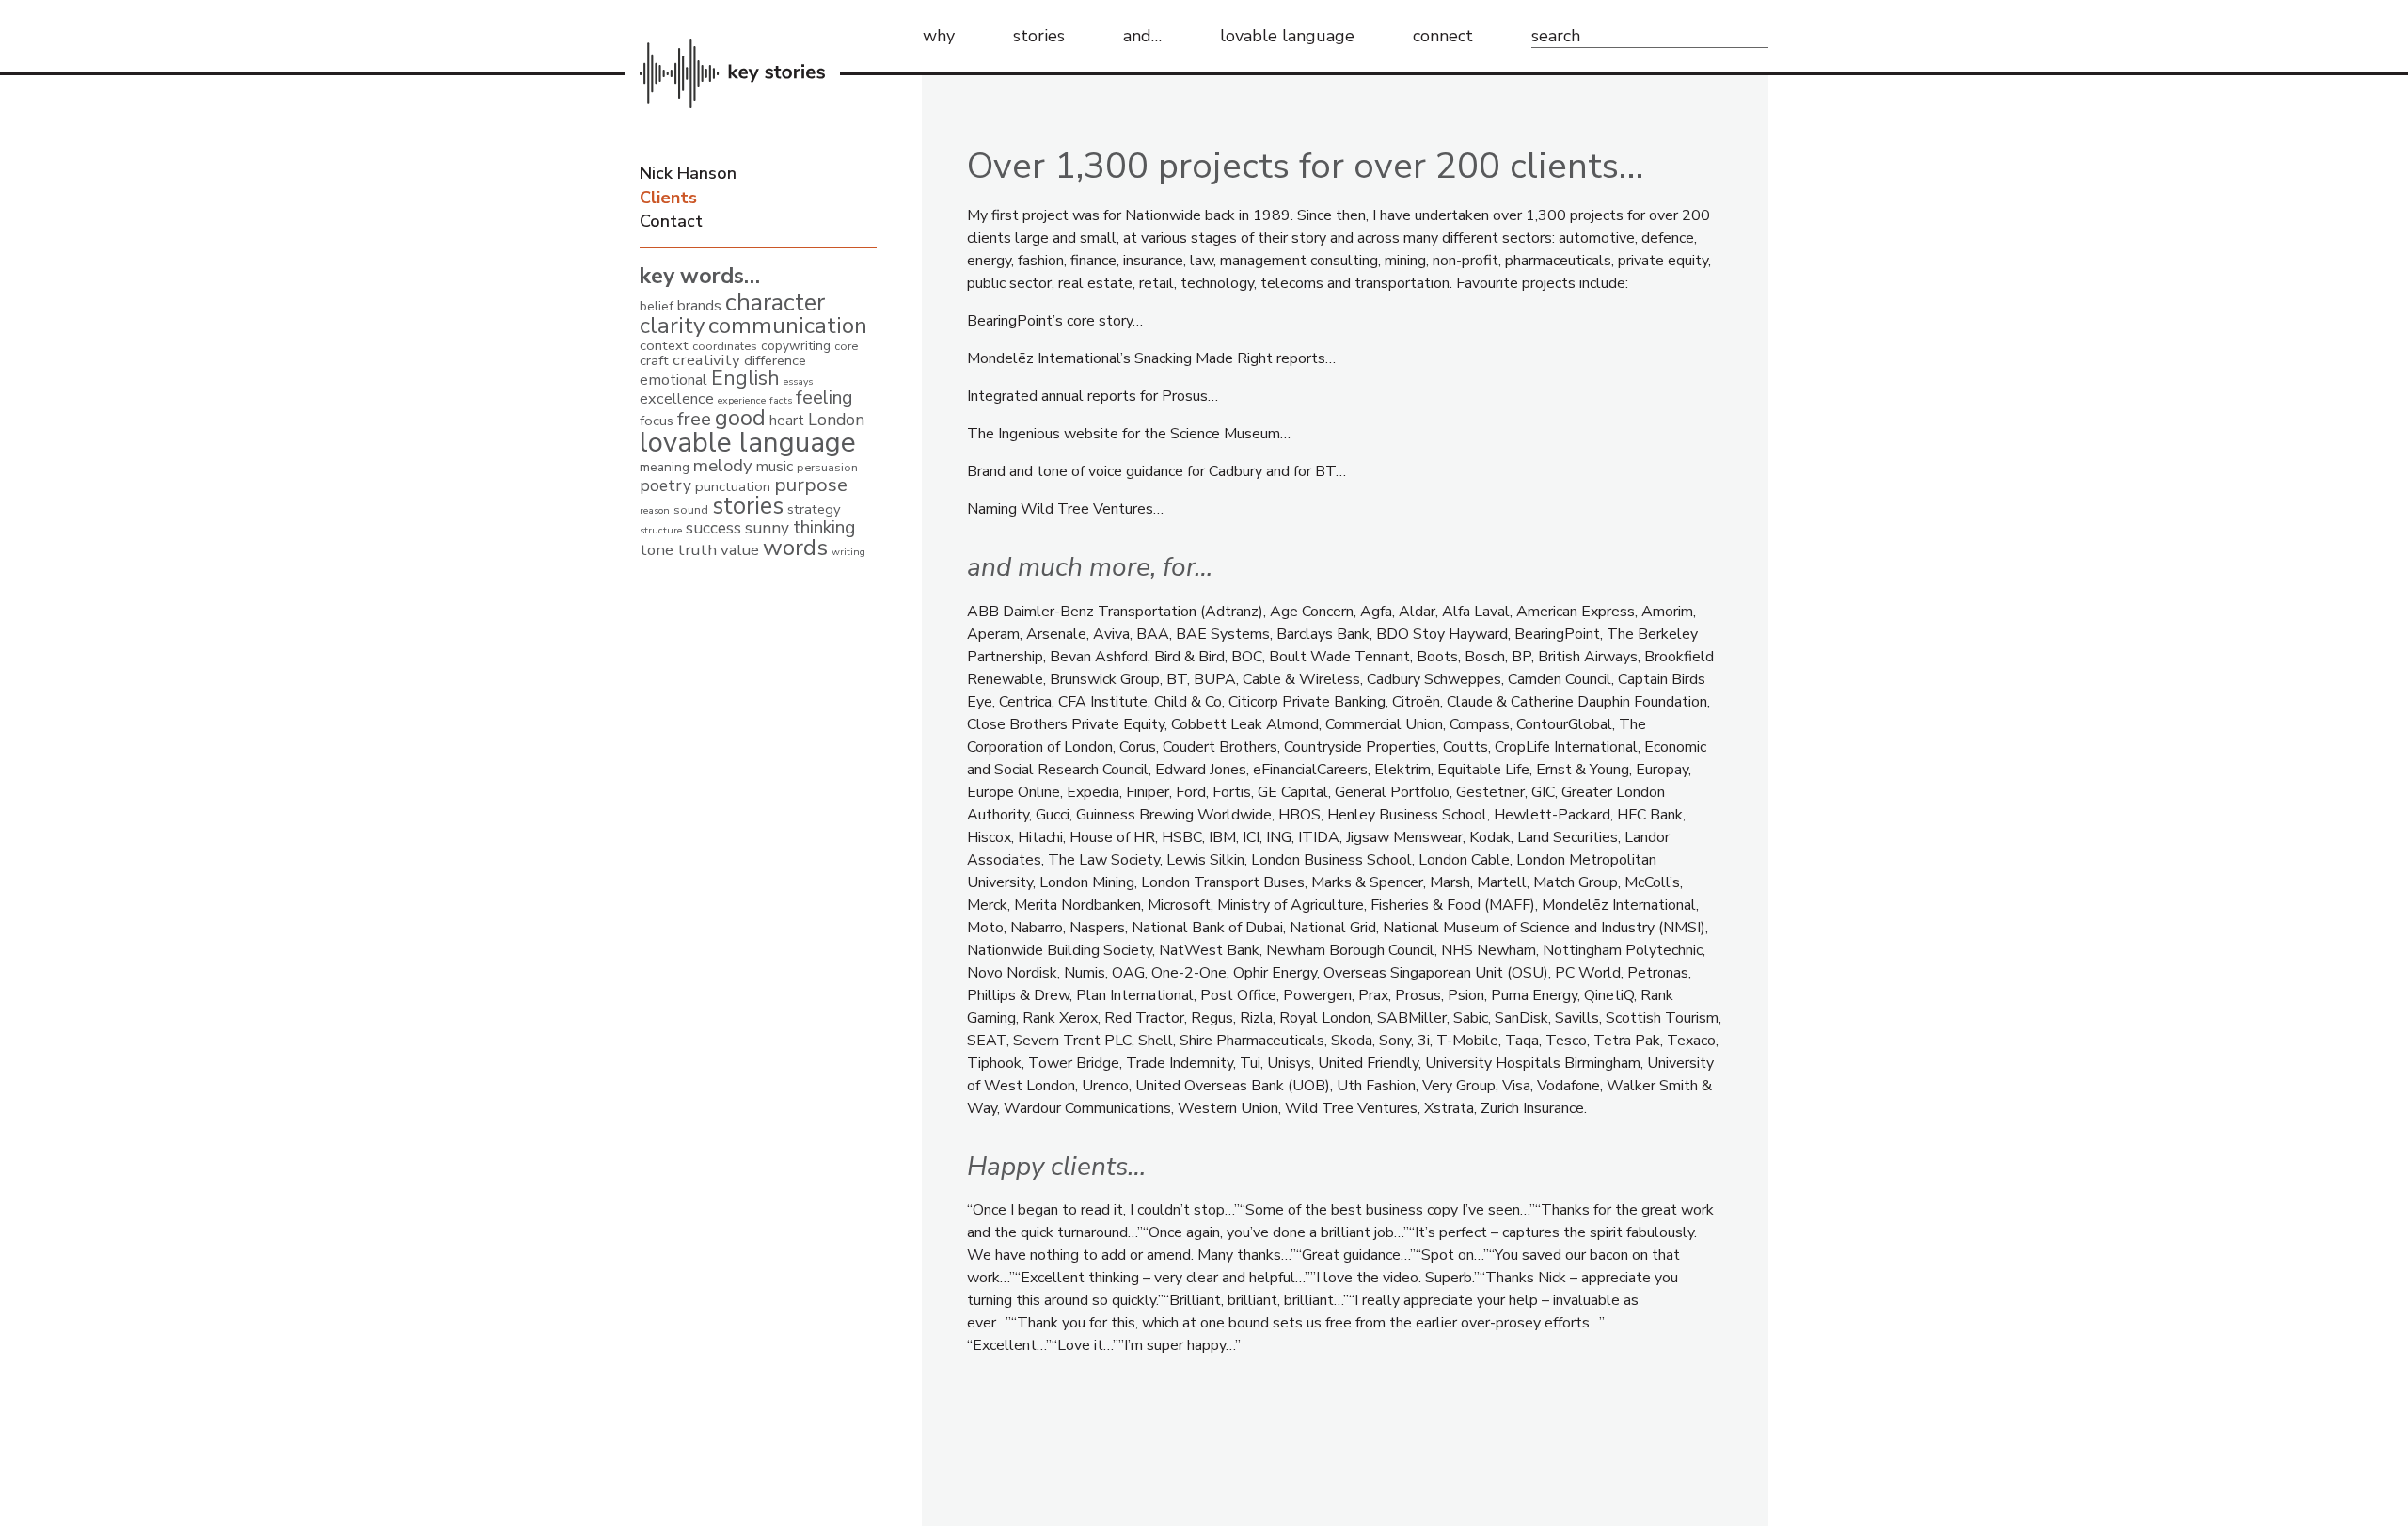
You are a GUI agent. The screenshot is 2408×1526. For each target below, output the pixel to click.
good (740, 418)
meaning (665, 467)
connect (1443, 36)
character (775, 302)
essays (798, 381)
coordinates (725, 346)
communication (788, 326)
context (664, 345)
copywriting (796, 346)
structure (661, 530)
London (836, 420)
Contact (671, 221)
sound (691, 509)
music (775, 466)
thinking (824, 527)
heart (787, 420)
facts (781, 400)
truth (697, 550)
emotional (673, 380)
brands (699, 305)
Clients (668, 198)
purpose (811, 485)
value (740, 550)
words (795, 548)
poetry (665, 486)
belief (657, 306)
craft (654, 360)
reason (655, 510)
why (939, 36)
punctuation (733, 486)
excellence (677, 399)
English (745, 378)
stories (1039, 36)
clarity (672, 326)
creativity (706, 360)
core (846, 346)
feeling (824, 397)
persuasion (827, 467)
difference (775, 360)
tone (657, 550)
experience (742, 400)
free (694, 419)
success (713, 528)
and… (1142, 36)
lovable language (1287, 36)
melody (723, 466)
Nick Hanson (688, 173)
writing (848, 552)
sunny (767, 528)
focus (657, 421)
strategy (814, 509)
